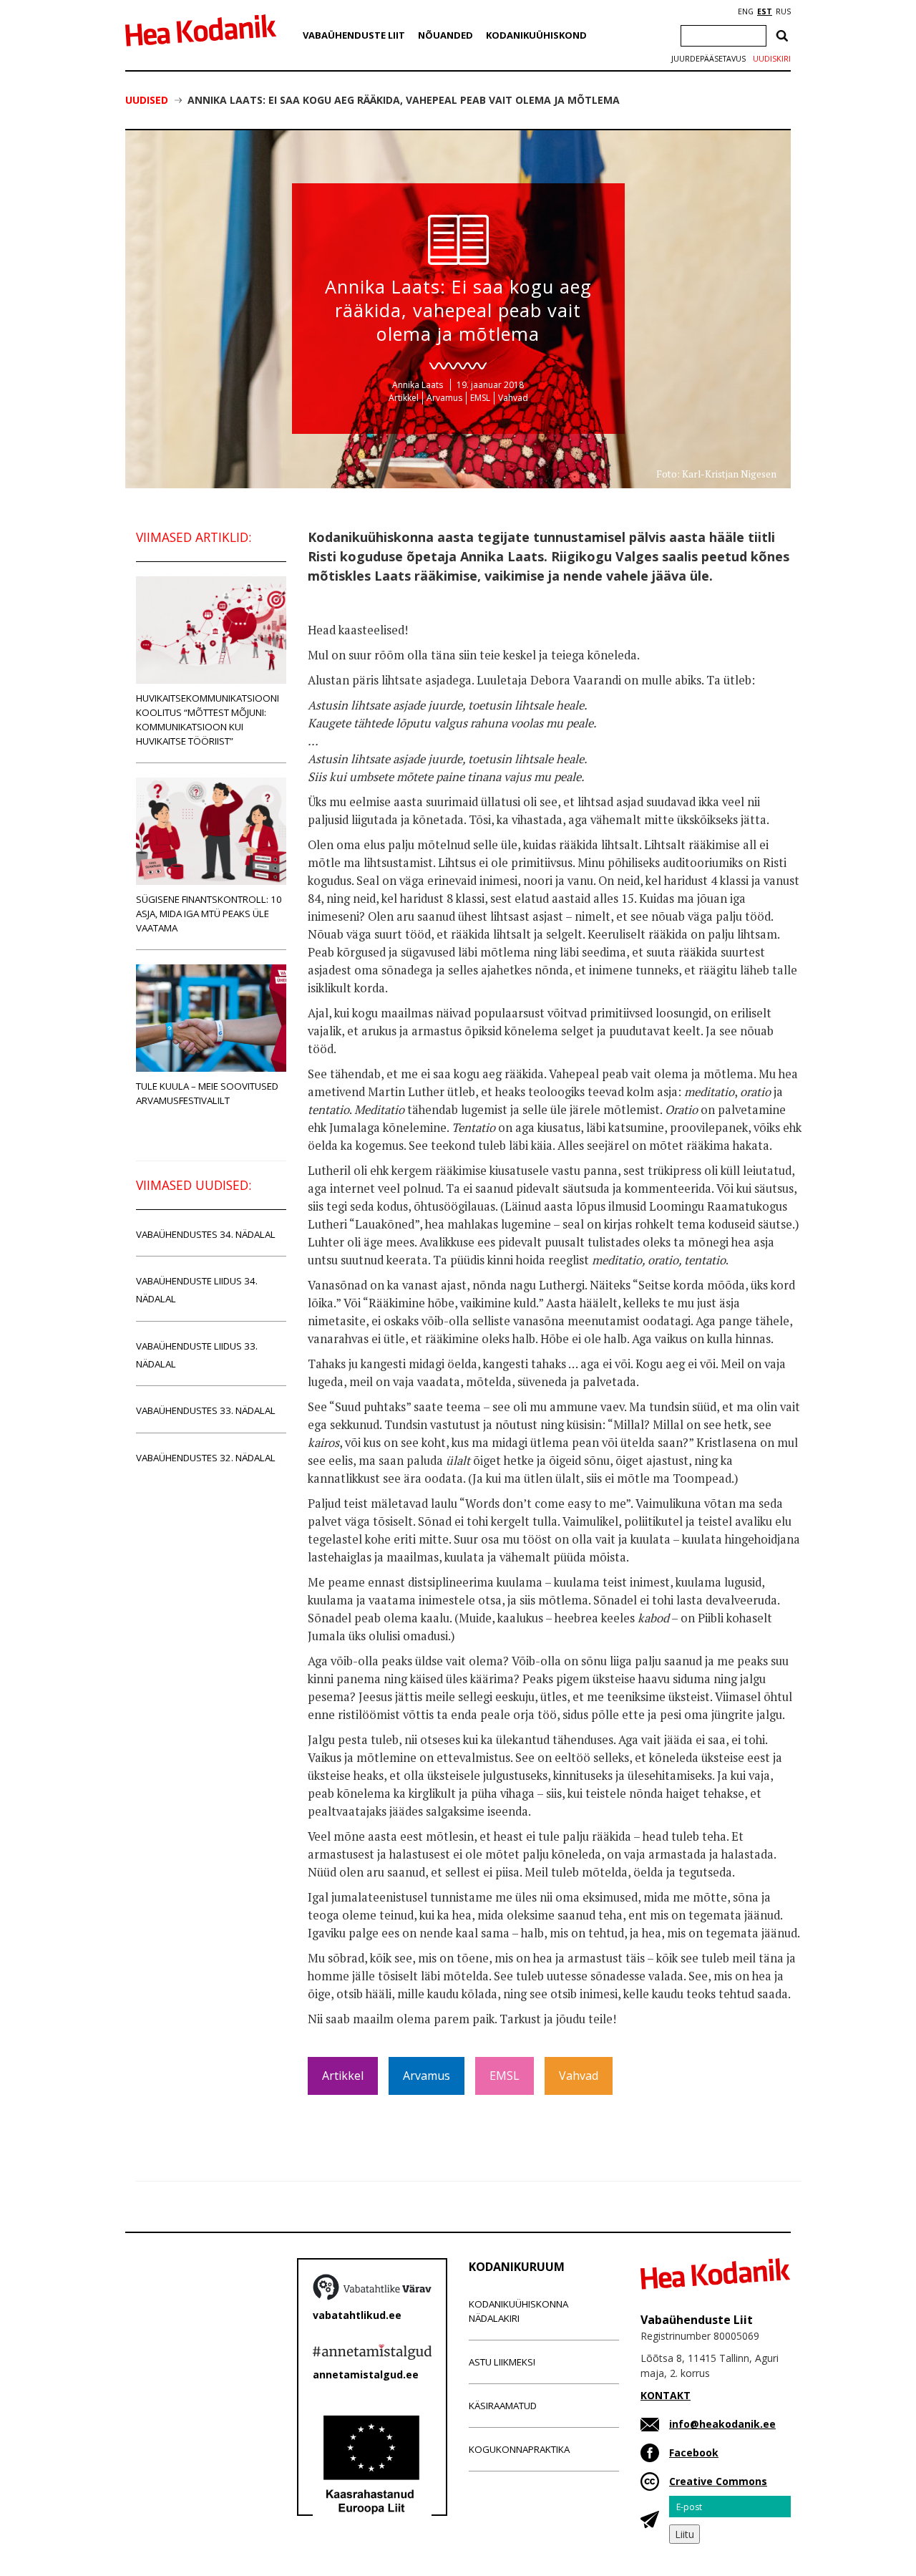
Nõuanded (445, 35)
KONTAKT (666, 2395)
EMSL (480, 398)
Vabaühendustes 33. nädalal (206, 1410)
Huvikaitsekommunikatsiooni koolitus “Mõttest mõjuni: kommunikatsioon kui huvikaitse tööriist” (208, 720)
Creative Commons (718, 2481)
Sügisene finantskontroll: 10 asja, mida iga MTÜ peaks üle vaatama (209, 914)
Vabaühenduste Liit (354, 35)
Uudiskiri (772, 59)
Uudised (147, 100)
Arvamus (444, 398)
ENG (746, 11)
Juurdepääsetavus (708, 59)
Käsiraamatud (503, 2406)
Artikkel (404, 398)
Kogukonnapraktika (519, 2449)
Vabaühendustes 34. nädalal (206, 1234)
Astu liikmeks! (502, 2362)
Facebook (694, 2452)
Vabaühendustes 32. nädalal (206, 1458)
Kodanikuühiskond (536, 35)
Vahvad (513, 398)
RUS (783, 11)
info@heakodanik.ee (722, 2424)
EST (765, 11)
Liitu (684, 2534)
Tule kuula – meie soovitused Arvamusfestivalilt (207, 1093)
